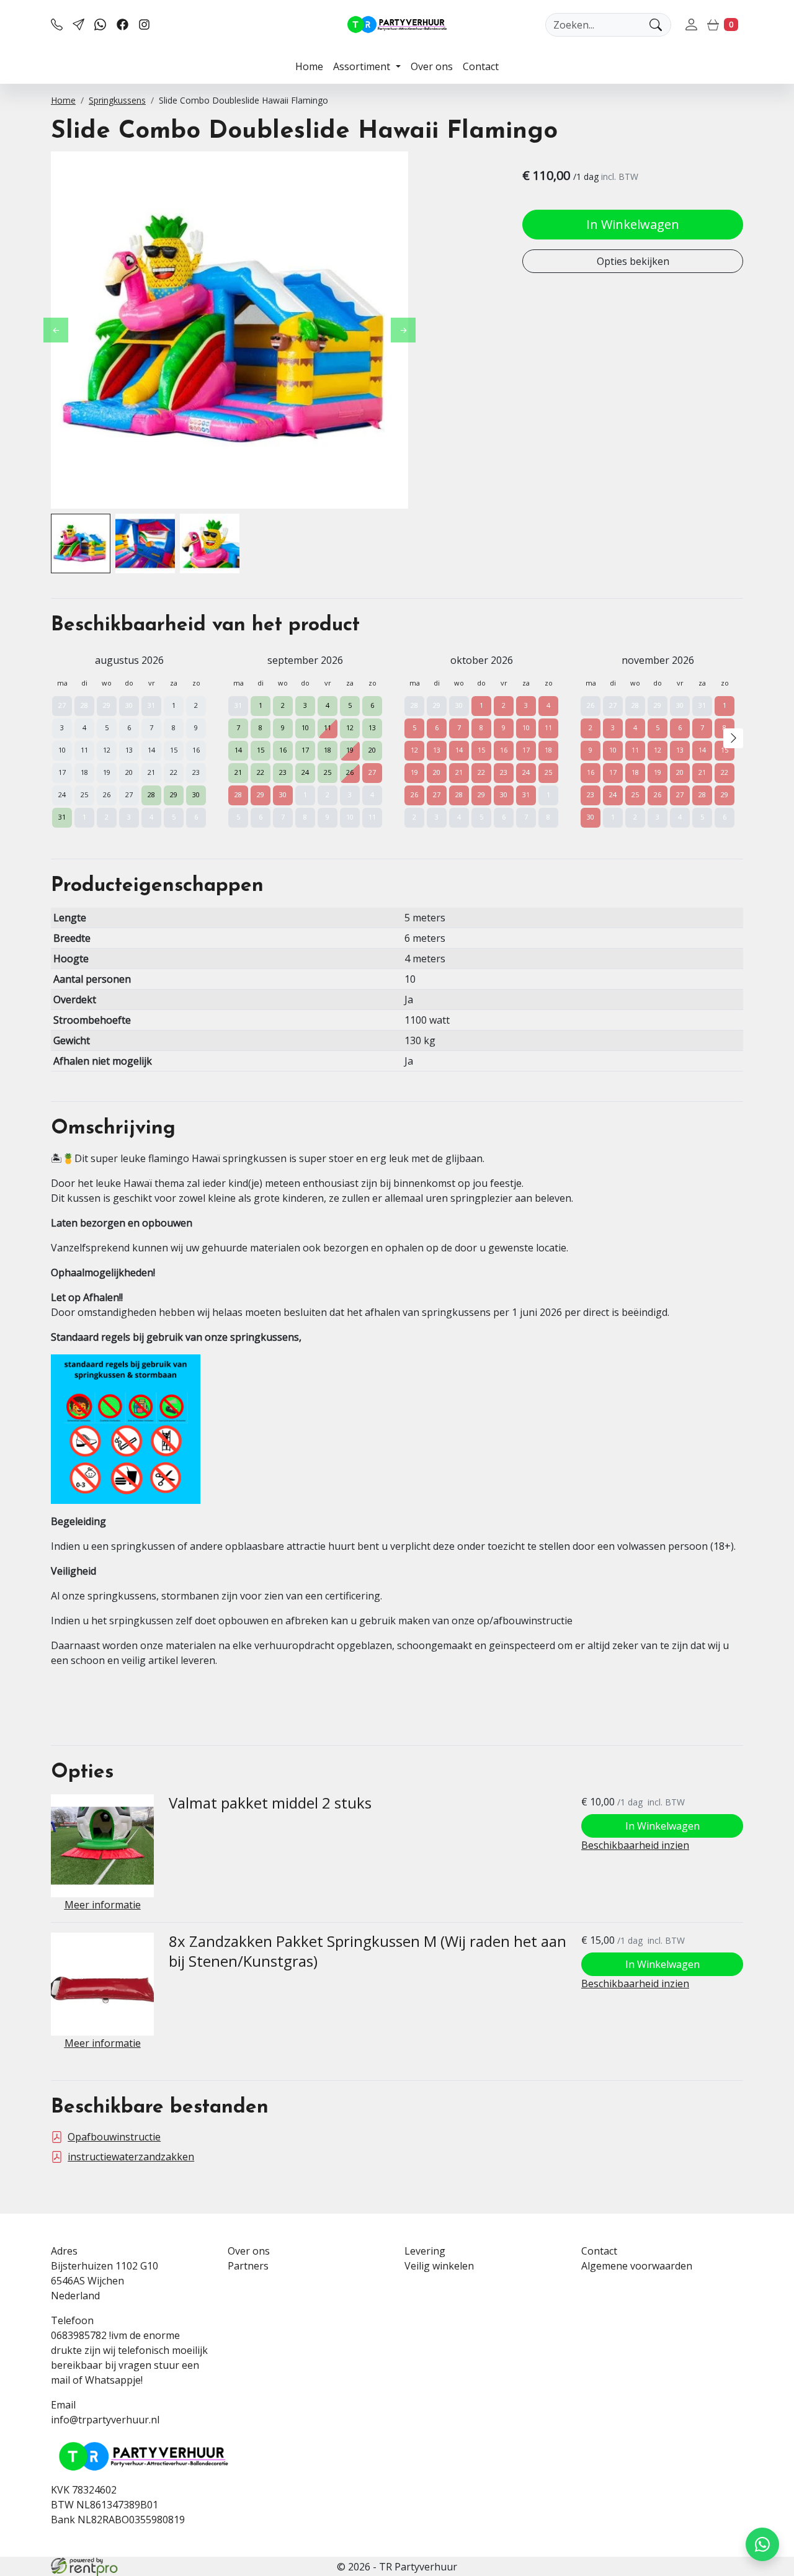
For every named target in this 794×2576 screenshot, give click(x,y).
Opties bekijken (633, 261)
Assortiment (363, 66)
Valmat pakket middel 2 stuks (270, 1803)
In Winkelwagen (633, 224)
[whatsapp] (100, 25)
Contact (481, 66)
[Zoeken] (656, 25)
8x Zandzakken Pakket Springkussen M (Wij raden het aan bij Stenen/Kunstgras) (368, 1951)
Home (309, 66)
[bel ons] (57, 25)
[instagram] (144, 25)
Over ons (432, 66)
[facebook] (123, 25)
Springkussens (117, 100)
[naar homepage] (397, 25)
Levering (425, 2251)
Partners (248, 2266)
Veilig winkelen (439, 2266)
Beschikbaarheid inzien (635, 1845)
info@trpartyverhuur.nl (105, 2420)
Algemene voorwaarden (637, 2266)
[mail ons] (78, 25)
